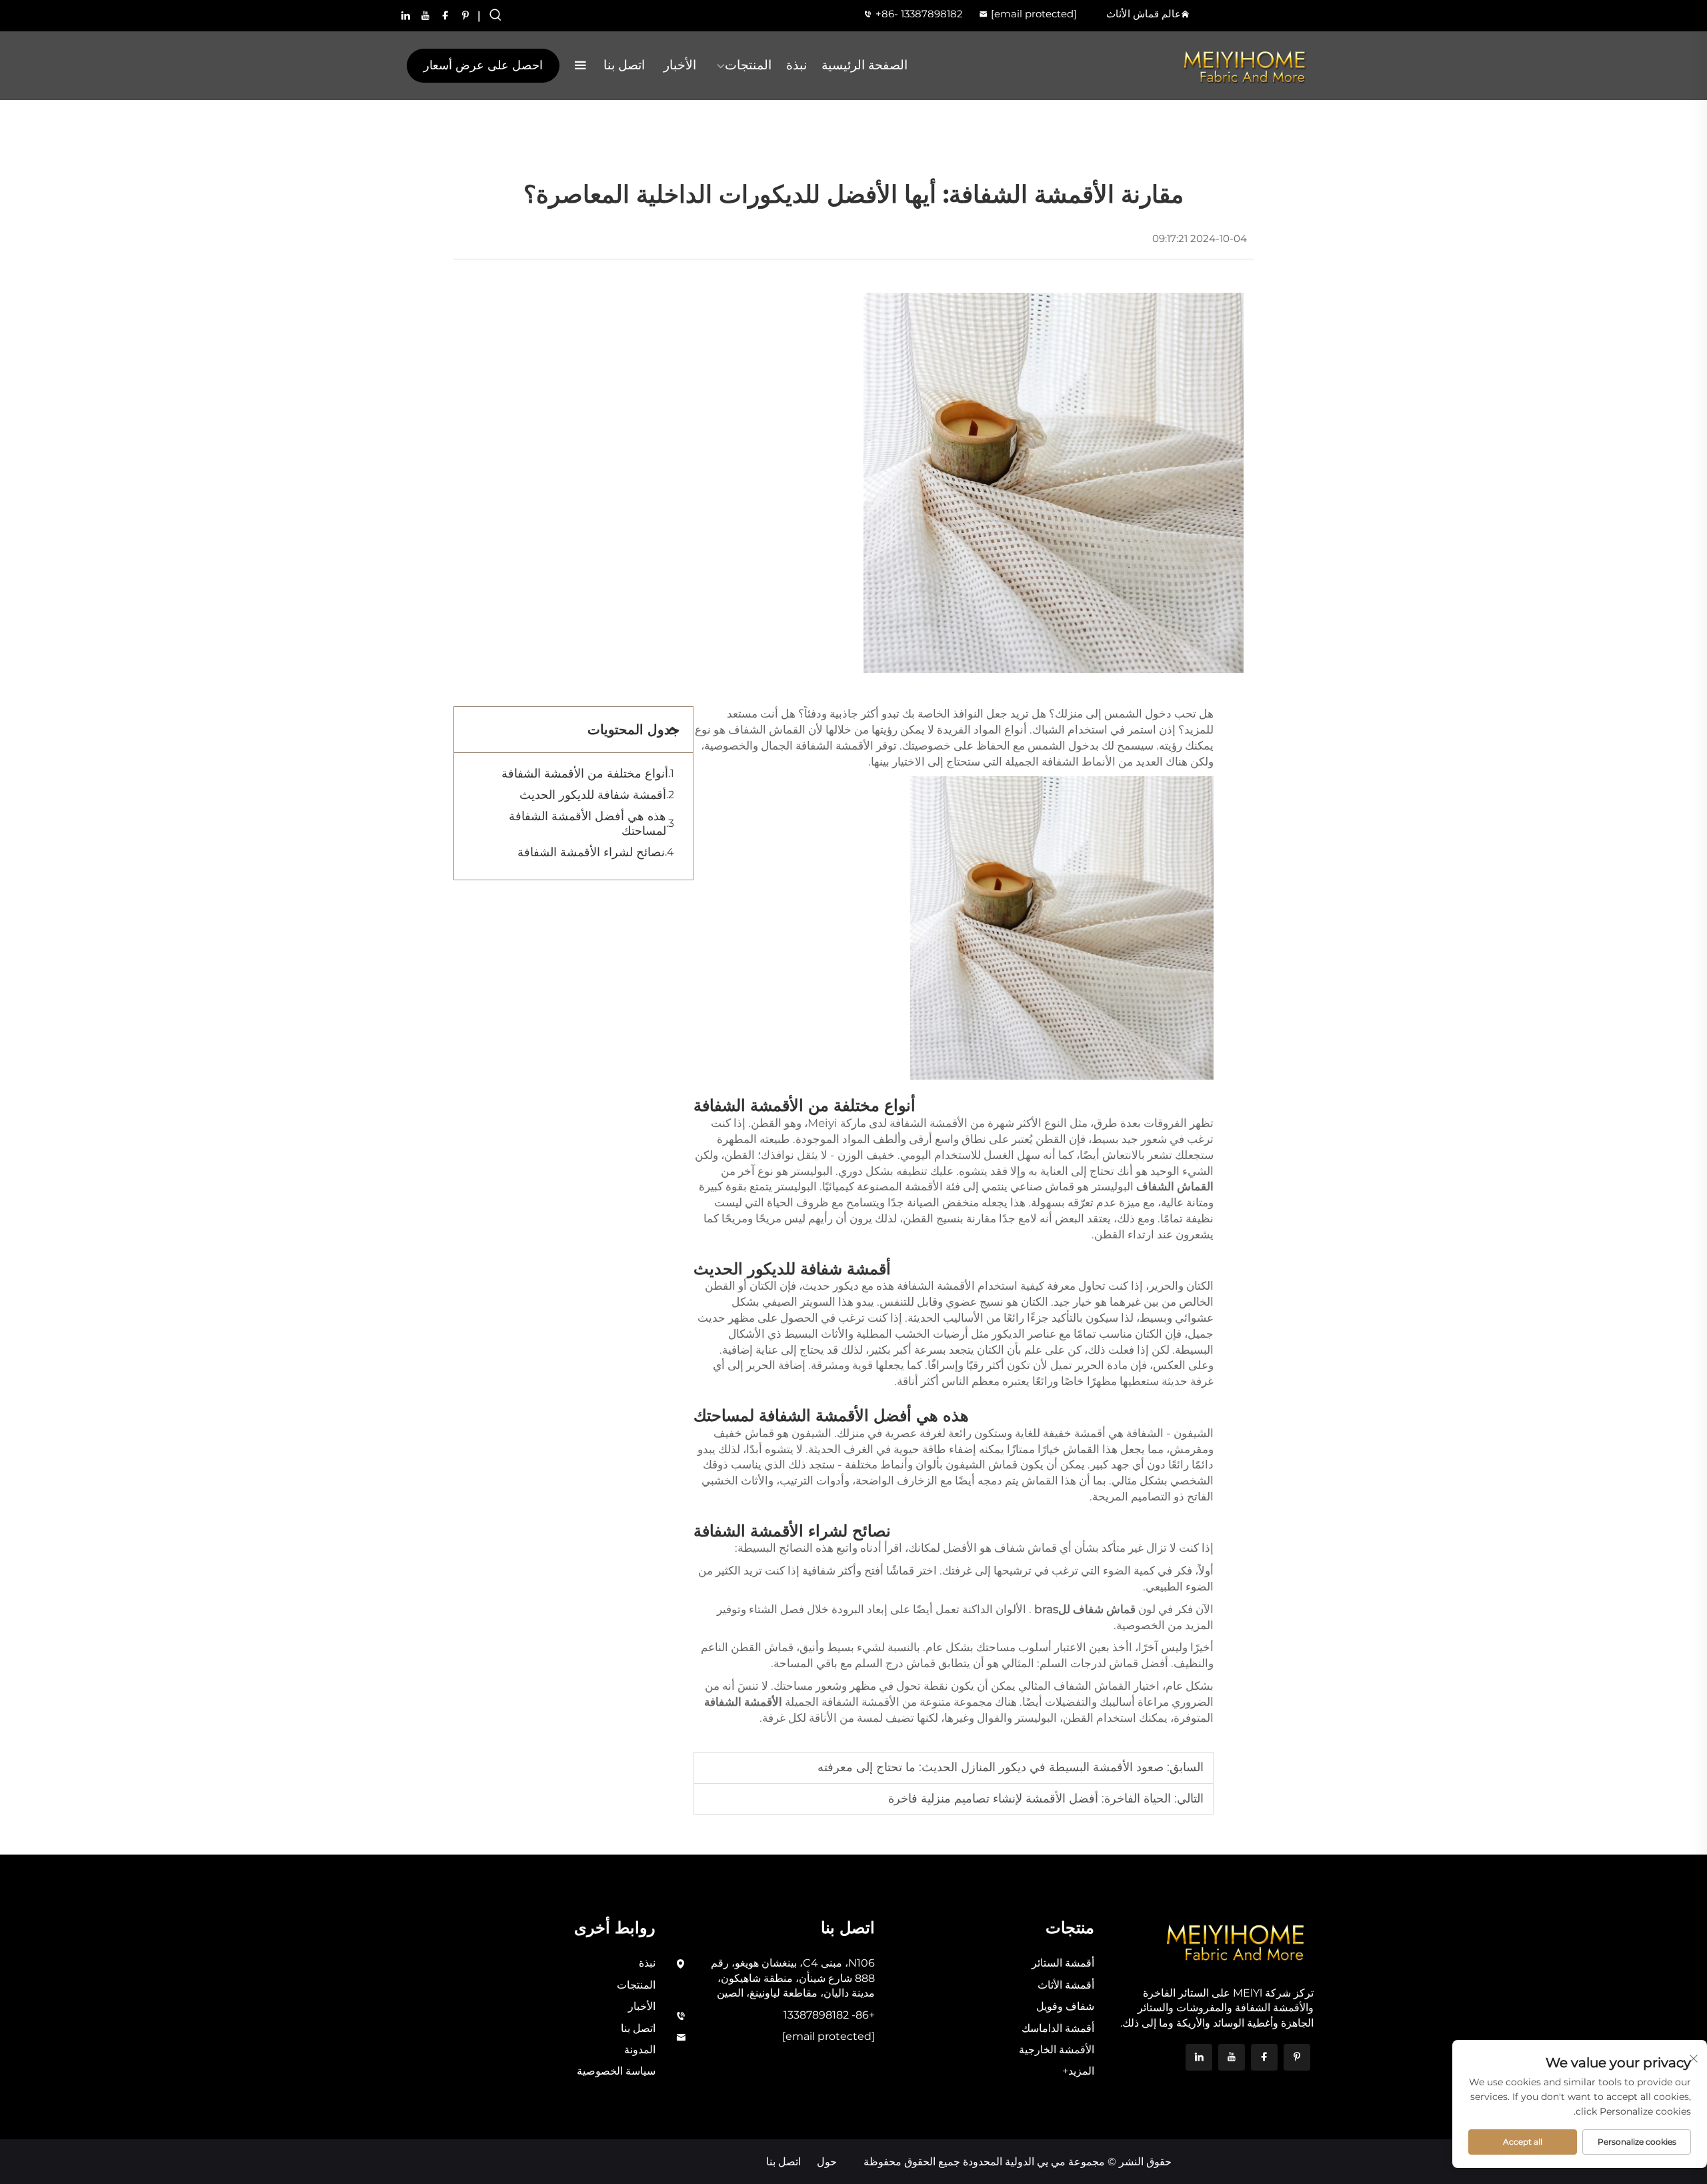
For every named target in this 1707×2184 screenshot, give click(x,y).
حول (827, 2162)
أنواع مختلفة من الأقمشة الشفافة (585, 774)
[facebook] (445, 15)
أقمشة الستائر (1063, 1963)
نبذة (796, 65)
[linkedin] (405, 15)
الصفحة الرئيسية (865, 65)
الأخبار (680, 65)
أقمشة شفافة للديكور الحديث (593, 795)
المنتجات (748, 65)
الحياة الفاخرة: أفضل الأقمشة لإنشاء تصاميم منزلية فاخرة (1030, 1799)
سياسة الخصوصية (616, 2071)
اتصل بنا (624, 65)
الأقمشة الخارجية (1057, 2050)
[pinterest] (465, 15)
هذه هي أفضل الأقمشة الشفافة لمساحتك (587, 824)
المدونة (640, 2050)
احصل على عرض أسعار (483, 65)
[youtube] (425, 15)
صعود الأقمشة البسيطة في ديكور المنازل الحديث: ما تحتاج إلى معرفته (991, 1767)
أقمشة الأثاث (1066, 1985)
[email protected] (1034, 14)
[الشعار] (1245, 66)
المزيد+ (1078, 2071)
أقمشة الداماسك (1058, 2028)
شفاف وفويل (1065, 2006)
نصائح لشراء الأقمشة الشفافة (591, 852)
